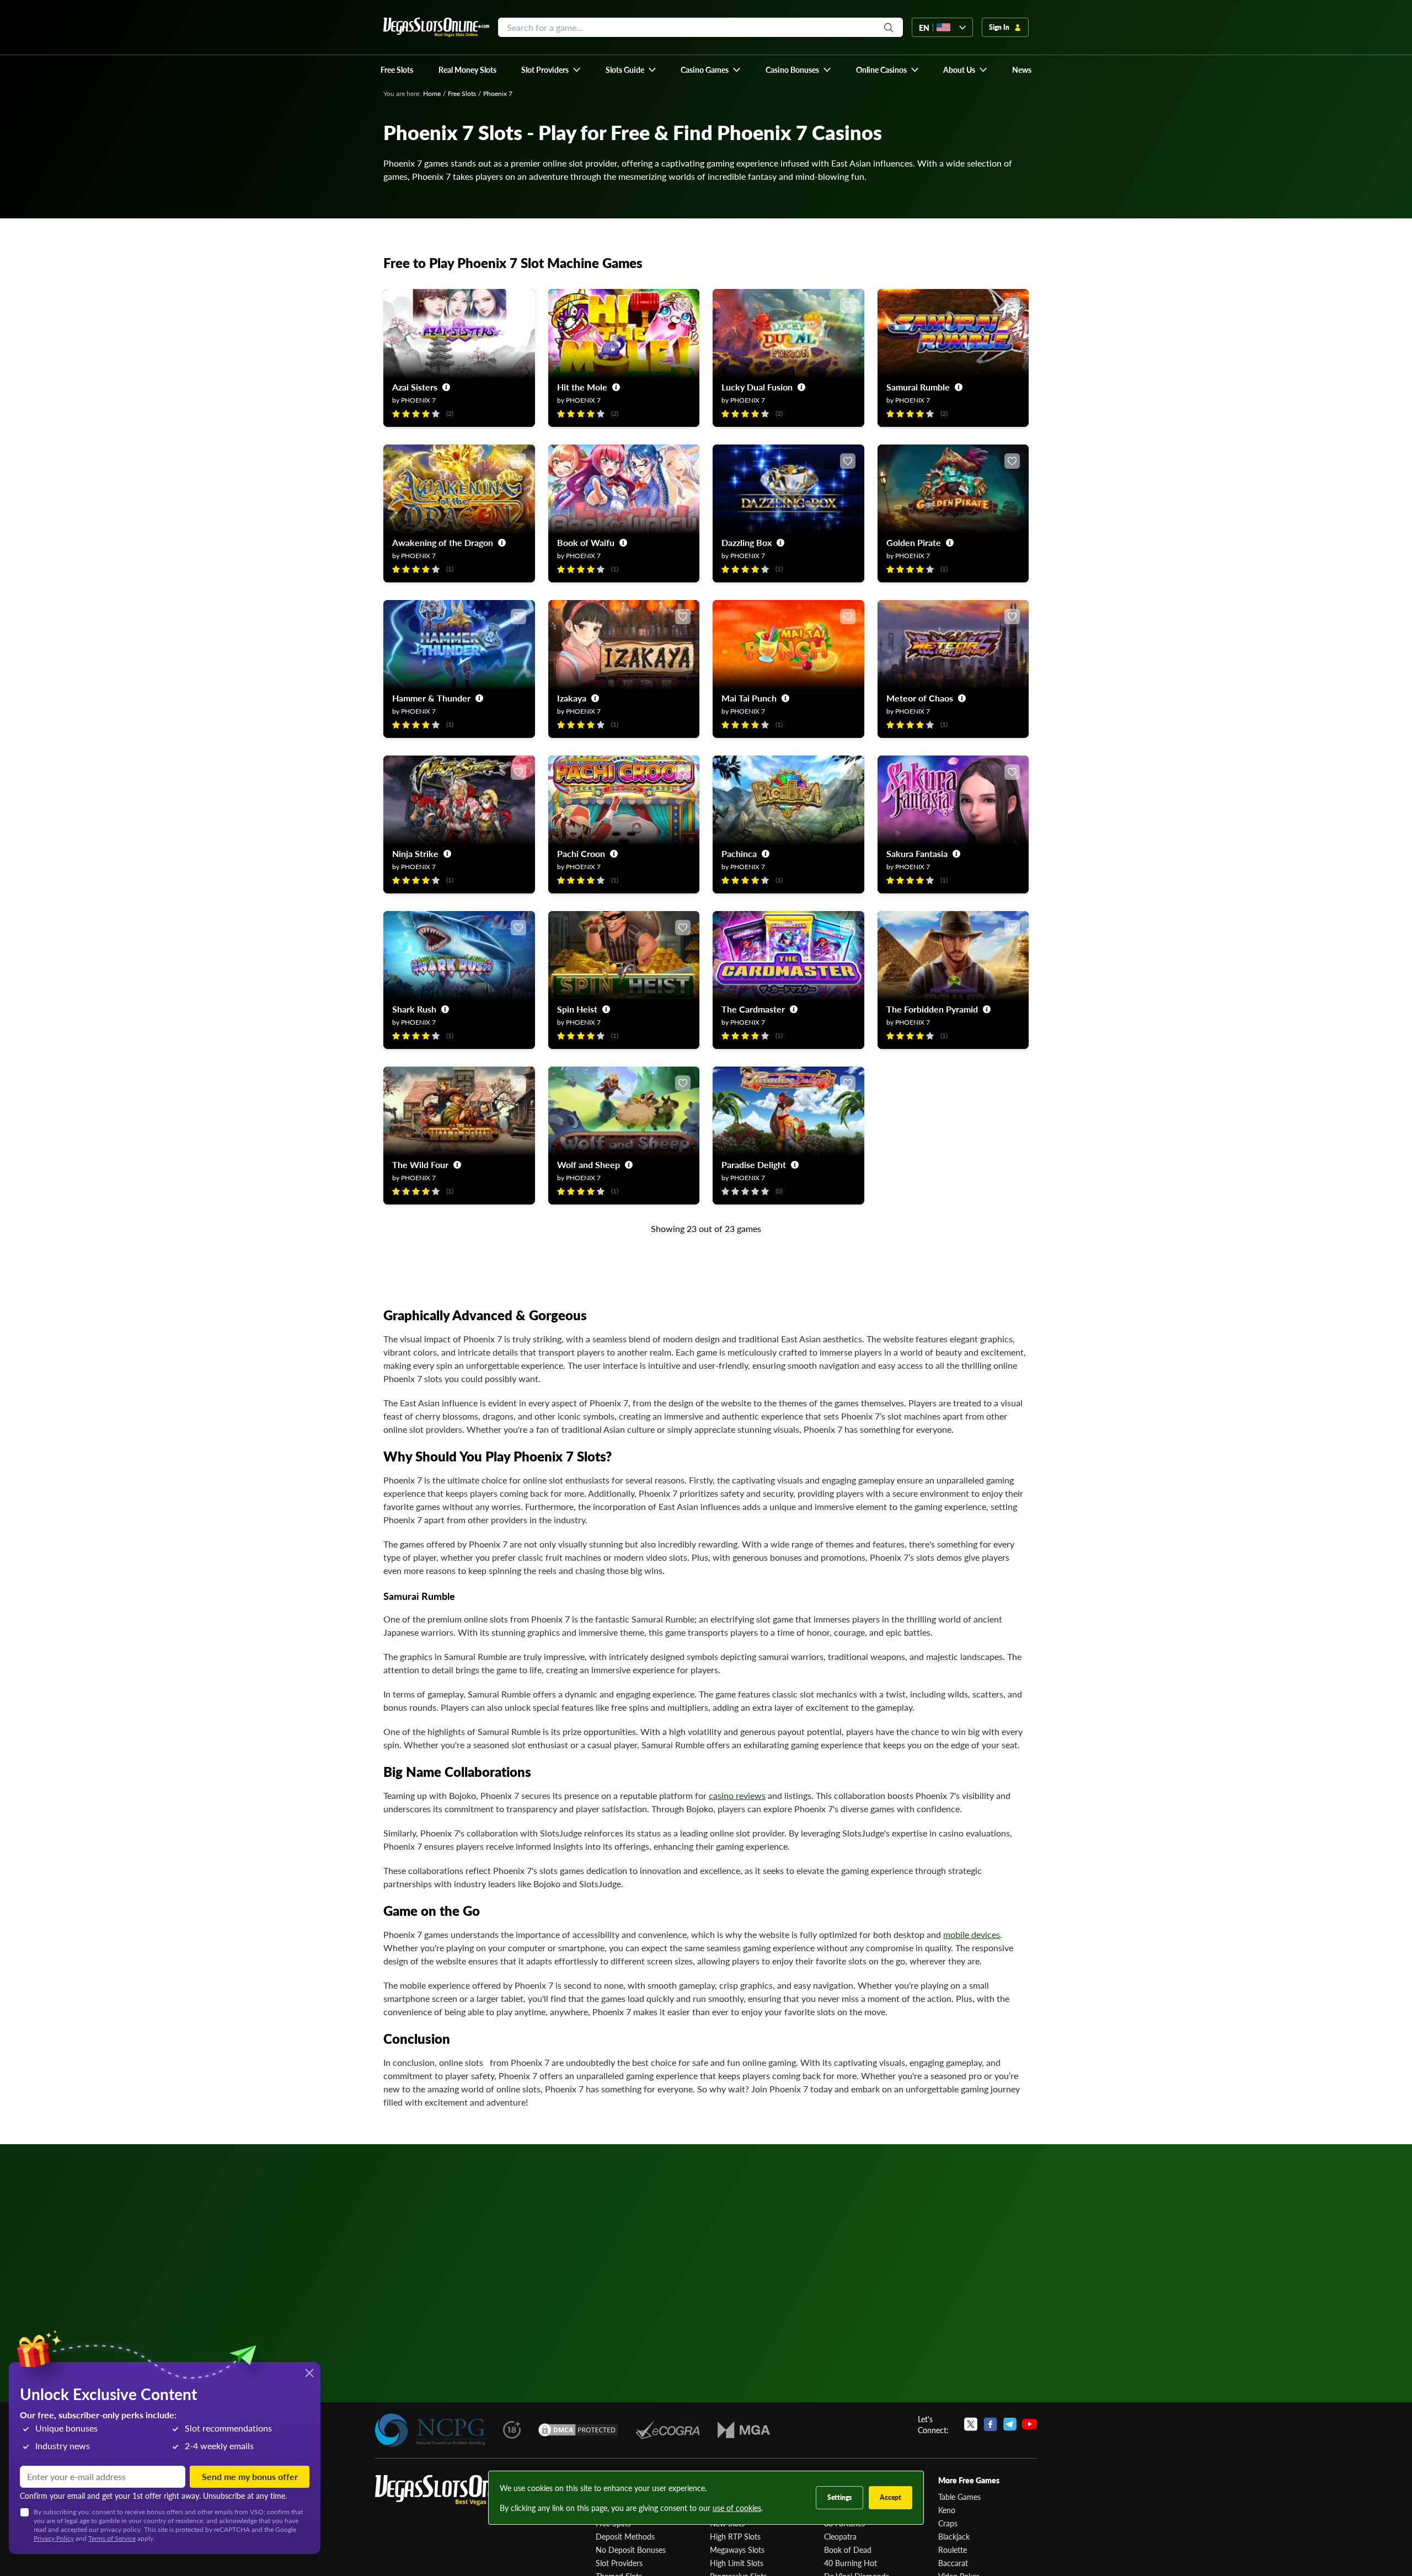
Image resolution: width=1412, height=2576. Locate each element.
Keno (947, 2510)
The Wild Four (420, 1164)
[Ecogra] (668, 2430)
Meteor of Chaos (920, 698)
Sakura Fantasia (917, 853)
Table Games (959, 2497)
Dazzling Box (747, 542)
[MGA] (744, 2430)
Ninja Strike (415, 853)
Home (432, 93)
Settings (839, 2497)
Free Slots (462, 93)
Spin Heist (577, 1009)
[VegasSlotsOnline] (458, 2490)
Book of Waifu (586, 542)
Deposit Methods (625, 2536)
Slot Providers (619, 2563)
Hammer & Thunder (431, 698)
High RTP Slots (735, 2536)
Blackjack (954, 2536)
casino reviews (737, 1795)
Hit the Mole (582, 387)
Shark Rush (414, 1009)
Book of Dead (848, 2550)
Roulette (953, 2550)
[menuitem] (551, 69)
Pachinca (739, 853)
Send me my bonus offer (250, 2476)
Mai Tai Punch (749, 698)
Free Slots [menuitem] (397, 69)
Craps (948, 2523)
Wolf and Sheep (589, 1164)
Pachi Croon (581, 853)
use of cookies (737, 2508)
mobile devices (972, 1934)
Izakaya (572, 698)
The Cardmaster (753, 1009)
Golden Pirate (914, 542)
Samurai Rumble (918, 387)
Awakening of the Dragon (443, 542)
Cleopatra (840, 2536)
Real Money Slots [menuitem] (467, 69)
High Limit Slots (737, 2563)
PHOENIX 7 (418, 400)
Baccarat (953, 2563)
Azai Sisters (415, 387)
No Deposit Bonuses (631, 2550)
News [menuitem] (1022, 69)
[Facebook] (990, 2424)
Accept (890, 2497)
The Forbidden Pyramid (932, 1009)
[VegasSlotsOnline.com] (436, 27)
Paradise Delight (754, 1164)
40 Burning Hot (851, 2563)
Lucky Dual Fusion (757, 387)
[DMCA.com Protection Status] (578, 2430)
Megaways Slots (737, 2550)
